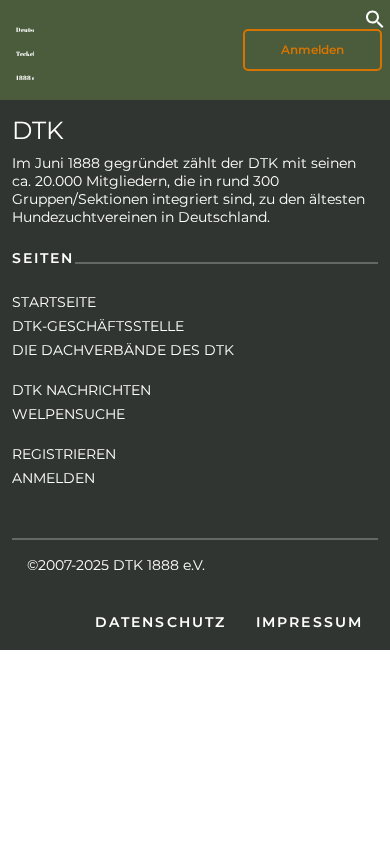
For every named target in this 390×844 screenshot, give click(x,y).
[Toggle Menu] (100, 50)
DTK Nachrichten (81, 390)
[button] (375, 17)
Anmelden (53, 478)
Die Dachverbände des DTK (123, 350)
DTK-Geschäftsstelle (98, 326)
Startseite (54, 302)
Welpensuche (68, 414)
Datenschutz (160, 622)
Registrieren (64, 454)
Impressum (309, 622)
